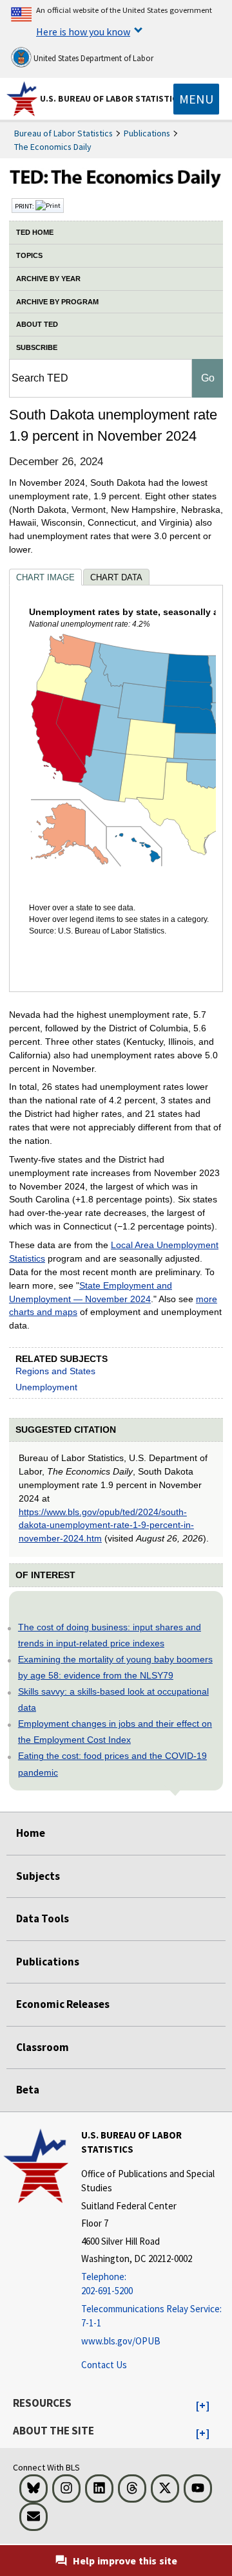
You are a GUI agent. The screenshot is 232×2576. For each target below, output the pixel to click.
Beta (28, 2090)
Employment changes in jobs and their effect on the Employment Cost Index (115, 1732)
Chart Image (45, 577)
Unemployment (46, 1387)
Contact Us (104, 2365)
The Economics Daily (53, 147)
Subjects (38, 1876)
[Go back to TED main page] (116, 180)
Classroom (43, 2047)
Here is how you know (83, 32)
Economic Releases (63, 2004)
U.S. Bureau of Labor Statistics (111, 98)
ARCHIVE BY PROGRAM (57, 302)
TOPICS (29, 255)
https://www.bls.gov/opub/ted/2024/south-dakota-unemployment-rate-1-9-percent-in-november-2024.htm (106, 1525)
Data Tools (43, 1918)
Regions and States (55, 1371)
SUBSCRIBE (37, 347)
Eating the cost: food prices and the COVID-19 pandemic (112, 1764)
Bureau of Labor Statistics (63, 133)
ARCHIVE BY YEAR (48, 279)
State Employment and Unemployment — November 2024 (91, 1292)
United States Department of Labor (92, 58)
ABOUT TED (37, 324)
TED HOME (35, 232)
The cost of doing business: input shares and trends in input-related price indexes (110, 1635)
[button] (203, 2406)
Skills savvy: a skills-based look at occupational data (113, 1699)
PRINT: (25, 206)
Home (31, 1833)
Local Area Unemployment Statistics (114, 1252)
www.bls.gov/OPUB (121, 2341)
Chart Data (116, 577)
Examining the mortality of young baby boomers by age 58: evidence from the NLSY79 (115, 1667)
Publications (147, 133)
